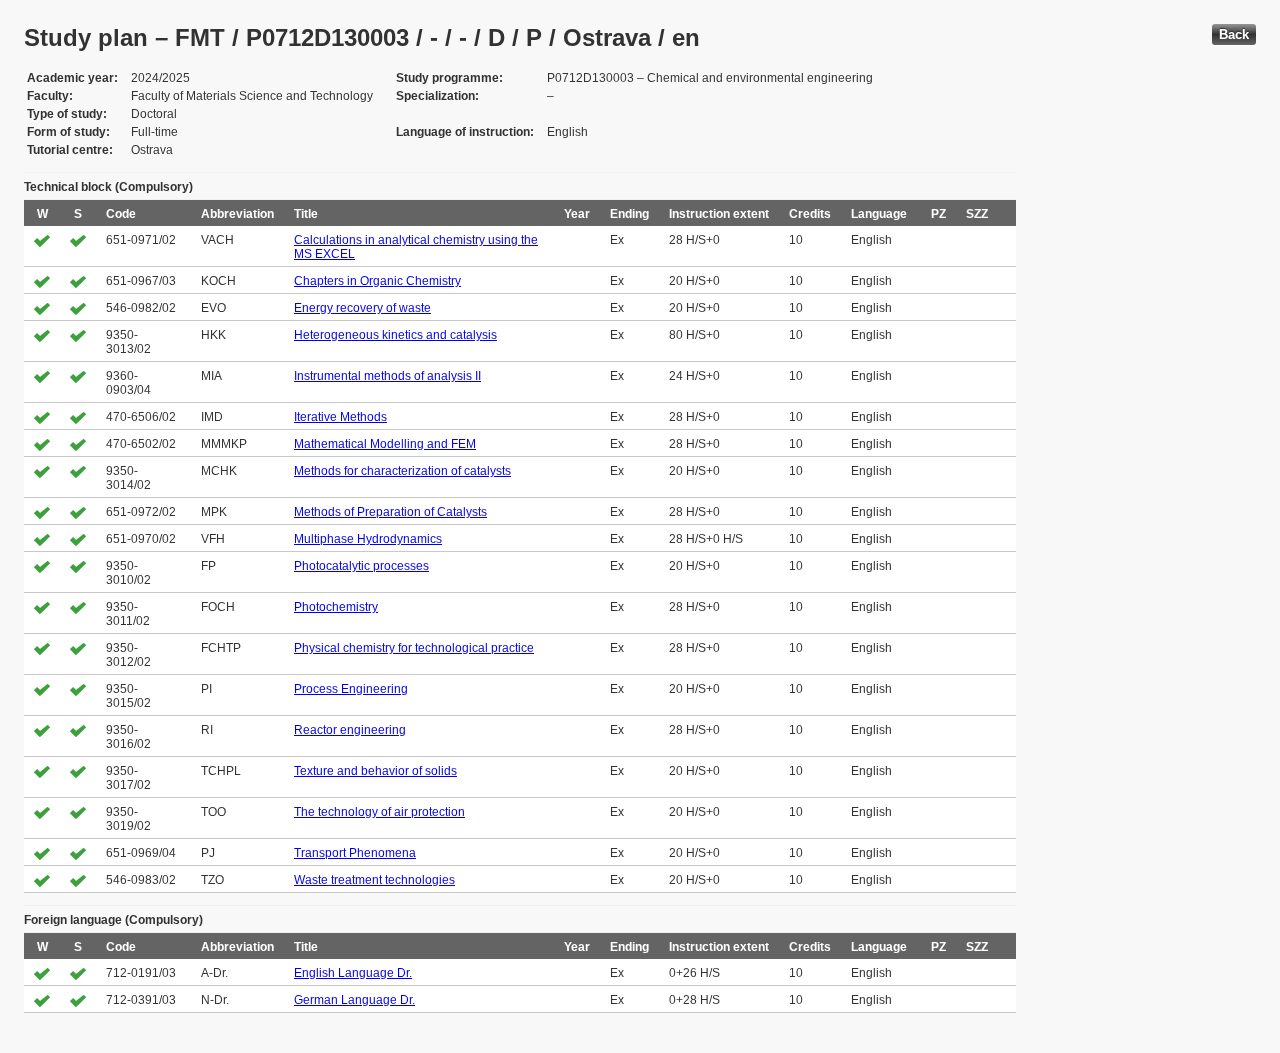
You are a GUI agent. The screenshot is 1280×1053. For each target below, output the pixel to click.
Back (1234, 34)
